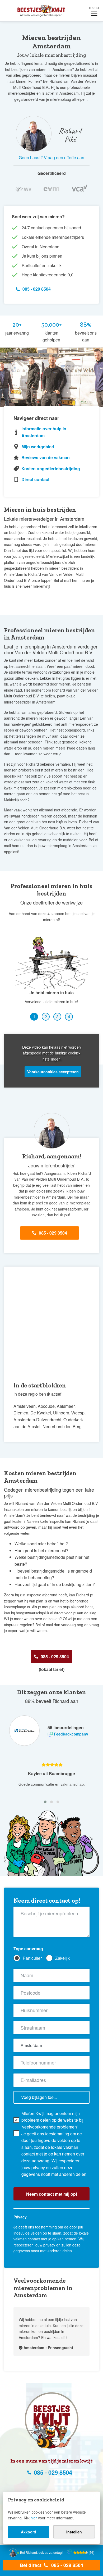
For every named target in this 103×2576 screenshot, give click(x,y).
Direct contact (35, 479)
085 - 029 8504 (67, 2565)
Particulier (32, 1958)
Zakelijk (62, 1958)
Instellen (74, 2532)
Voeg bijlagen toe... (39, 2097)
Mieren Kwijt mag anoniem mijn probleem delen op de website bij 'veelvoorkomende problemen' (52, 2120)
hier (34, 2518)
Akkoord (29, 2532)
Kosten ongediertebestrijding (51, 469)
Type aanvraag (28, 1949)
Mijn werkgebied (38, 447)
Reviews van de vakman (46, 457)
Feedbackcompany (71, 1734)
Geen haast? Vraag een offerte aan (51, 157)
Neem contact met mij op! (52, 2194)
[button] (34, 1017)
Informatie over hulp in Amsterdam (44, 432)
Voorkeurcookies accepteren (53, 1072)
